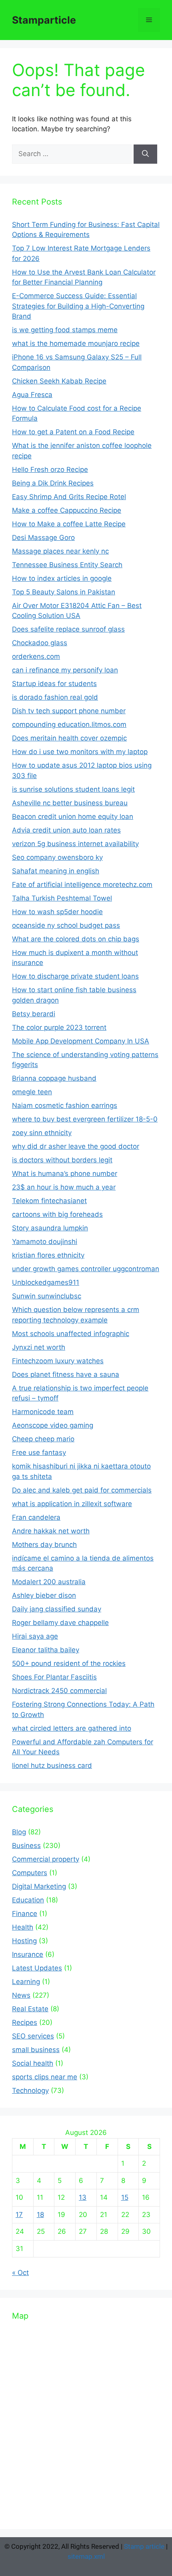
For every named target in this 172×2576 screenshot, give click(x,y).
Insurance (28, 1954)
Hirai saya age (35, 1636)
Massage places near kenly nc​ (60, 551)
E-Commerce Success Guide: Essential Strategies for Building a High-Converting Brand (78, 306)
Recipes (25, 2022)
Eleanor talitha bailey (46, 1650)
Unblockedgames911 (46, 1282)
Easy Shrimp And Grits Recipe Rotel (69, 497)
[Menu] (149, 20)
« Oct (20, 2273)
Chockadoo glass (40, 643)
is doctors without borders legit (62, 1160)
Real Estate (30, 2009)
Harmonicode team (43, 1412)
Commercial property (46, 1859)
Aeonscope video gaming (53, 1425)
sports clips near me (45, 2077)
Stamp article (144, 2546)
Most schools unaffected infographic (71, 1334)
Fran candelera (36, 1517)
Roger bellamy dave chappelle (60, 1623)
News (21, 1995)
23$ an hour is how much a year (64, 1187)
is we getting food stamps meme (65, 330)
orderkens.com (36, 656)
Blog (19, 1832)
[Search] (145, 154)
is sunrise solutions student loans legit (73, 789)
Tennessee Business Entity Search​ (67, 565)
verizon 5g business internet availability (75, 844)
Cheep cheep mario (43, 1439)
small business (36, 2050)
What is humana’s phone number (65, 1174)
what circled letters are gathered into (72, 1728)
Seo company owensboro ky (57, 857)
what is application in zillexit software (72, 1504)
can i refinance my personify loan (65, 670)
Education (28, 1900)
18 (40, 2215)
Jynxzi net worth (39, 1347)
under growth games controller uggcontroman (86, 1269)
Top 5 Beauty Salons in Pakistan (64, 592)
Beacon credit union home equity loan (73, 817)
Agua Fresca (32, 395)
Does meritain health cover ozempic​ (69, 738)
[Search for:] (73, 154)
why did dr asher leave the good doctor (76, 1146)
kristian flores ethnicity (48, 1255)
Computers (30, 1873)
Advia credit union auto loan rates (66, 830)
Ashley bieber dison (44, 1595)
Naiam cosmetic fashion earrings (65, 1105)
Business (26, 1846)
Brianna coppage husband (54, 1078)
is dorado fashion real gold (55, 697)
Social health (33, 2063)
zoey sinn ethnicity (42, 1133)
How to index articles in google (62, 578)
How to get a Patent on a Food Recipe (73, 432)
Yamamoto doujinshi (45, 1242)
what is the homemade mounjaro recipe (76, 343)
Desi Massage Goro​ (43, 538)
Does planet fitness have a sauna (66, 1374)
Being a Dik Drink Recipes (53, 483)
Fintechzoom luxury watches (58, 1361)
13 (83, 2197)
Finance (25, 1914)
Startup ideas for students (54, 684)
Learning (26, 1982)
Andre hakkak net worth (51, 1531)
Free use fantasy (39, 1453)
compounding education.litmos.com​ (69, 724)
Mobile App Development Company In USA (81, 1041)
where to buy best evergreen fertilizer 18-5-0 (85, 1119)
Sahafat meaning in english (56, 871)
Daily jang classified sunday (57, 1609)
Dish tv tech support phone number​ (69, 711)
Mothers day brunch (44, 1545)
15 (125, 2197)
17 (19, 2215)
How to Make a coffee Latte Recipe (69, 524)
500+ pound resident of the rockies (69, 1663)
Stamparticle (44, 20)
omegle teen (32, 1092)
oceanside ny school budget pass (66, 925)
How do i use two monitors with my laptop (80, 752)
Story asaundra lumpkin (50, 1228)
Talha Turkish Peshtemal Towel (62, 898)
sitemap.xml (86, 2556)
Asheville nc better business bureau (70, 803)
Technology (30, 2090)
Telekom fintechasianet (49, 1201)
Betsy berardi (34, 1014)
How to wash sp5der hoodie (57, 912)
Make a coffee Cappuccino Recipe (67, 510)
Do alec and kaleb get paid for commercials (82, 1490)
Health (23, 1927)
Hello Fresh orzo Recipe (50, 469)
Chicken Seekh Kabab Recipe (59, 381)
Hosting (24, 1941)
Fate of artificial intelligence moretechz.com (82, 885)
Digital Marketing (39, 1886)
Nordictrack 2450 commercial (59, 1691)
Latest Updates (37, 1968)
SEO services (33, 2036)
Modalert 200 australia (49, 1582)
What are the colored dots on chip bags (76, 939)
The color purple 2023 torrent (59, 1027)
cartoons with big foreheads (57, 1214)
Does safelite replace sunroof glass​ (68, 629)
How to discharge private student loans (75, 976)
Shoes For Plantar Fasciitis (54, 1677)
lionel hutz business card (52, 1765)
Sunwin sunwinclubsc (47, 1296)
